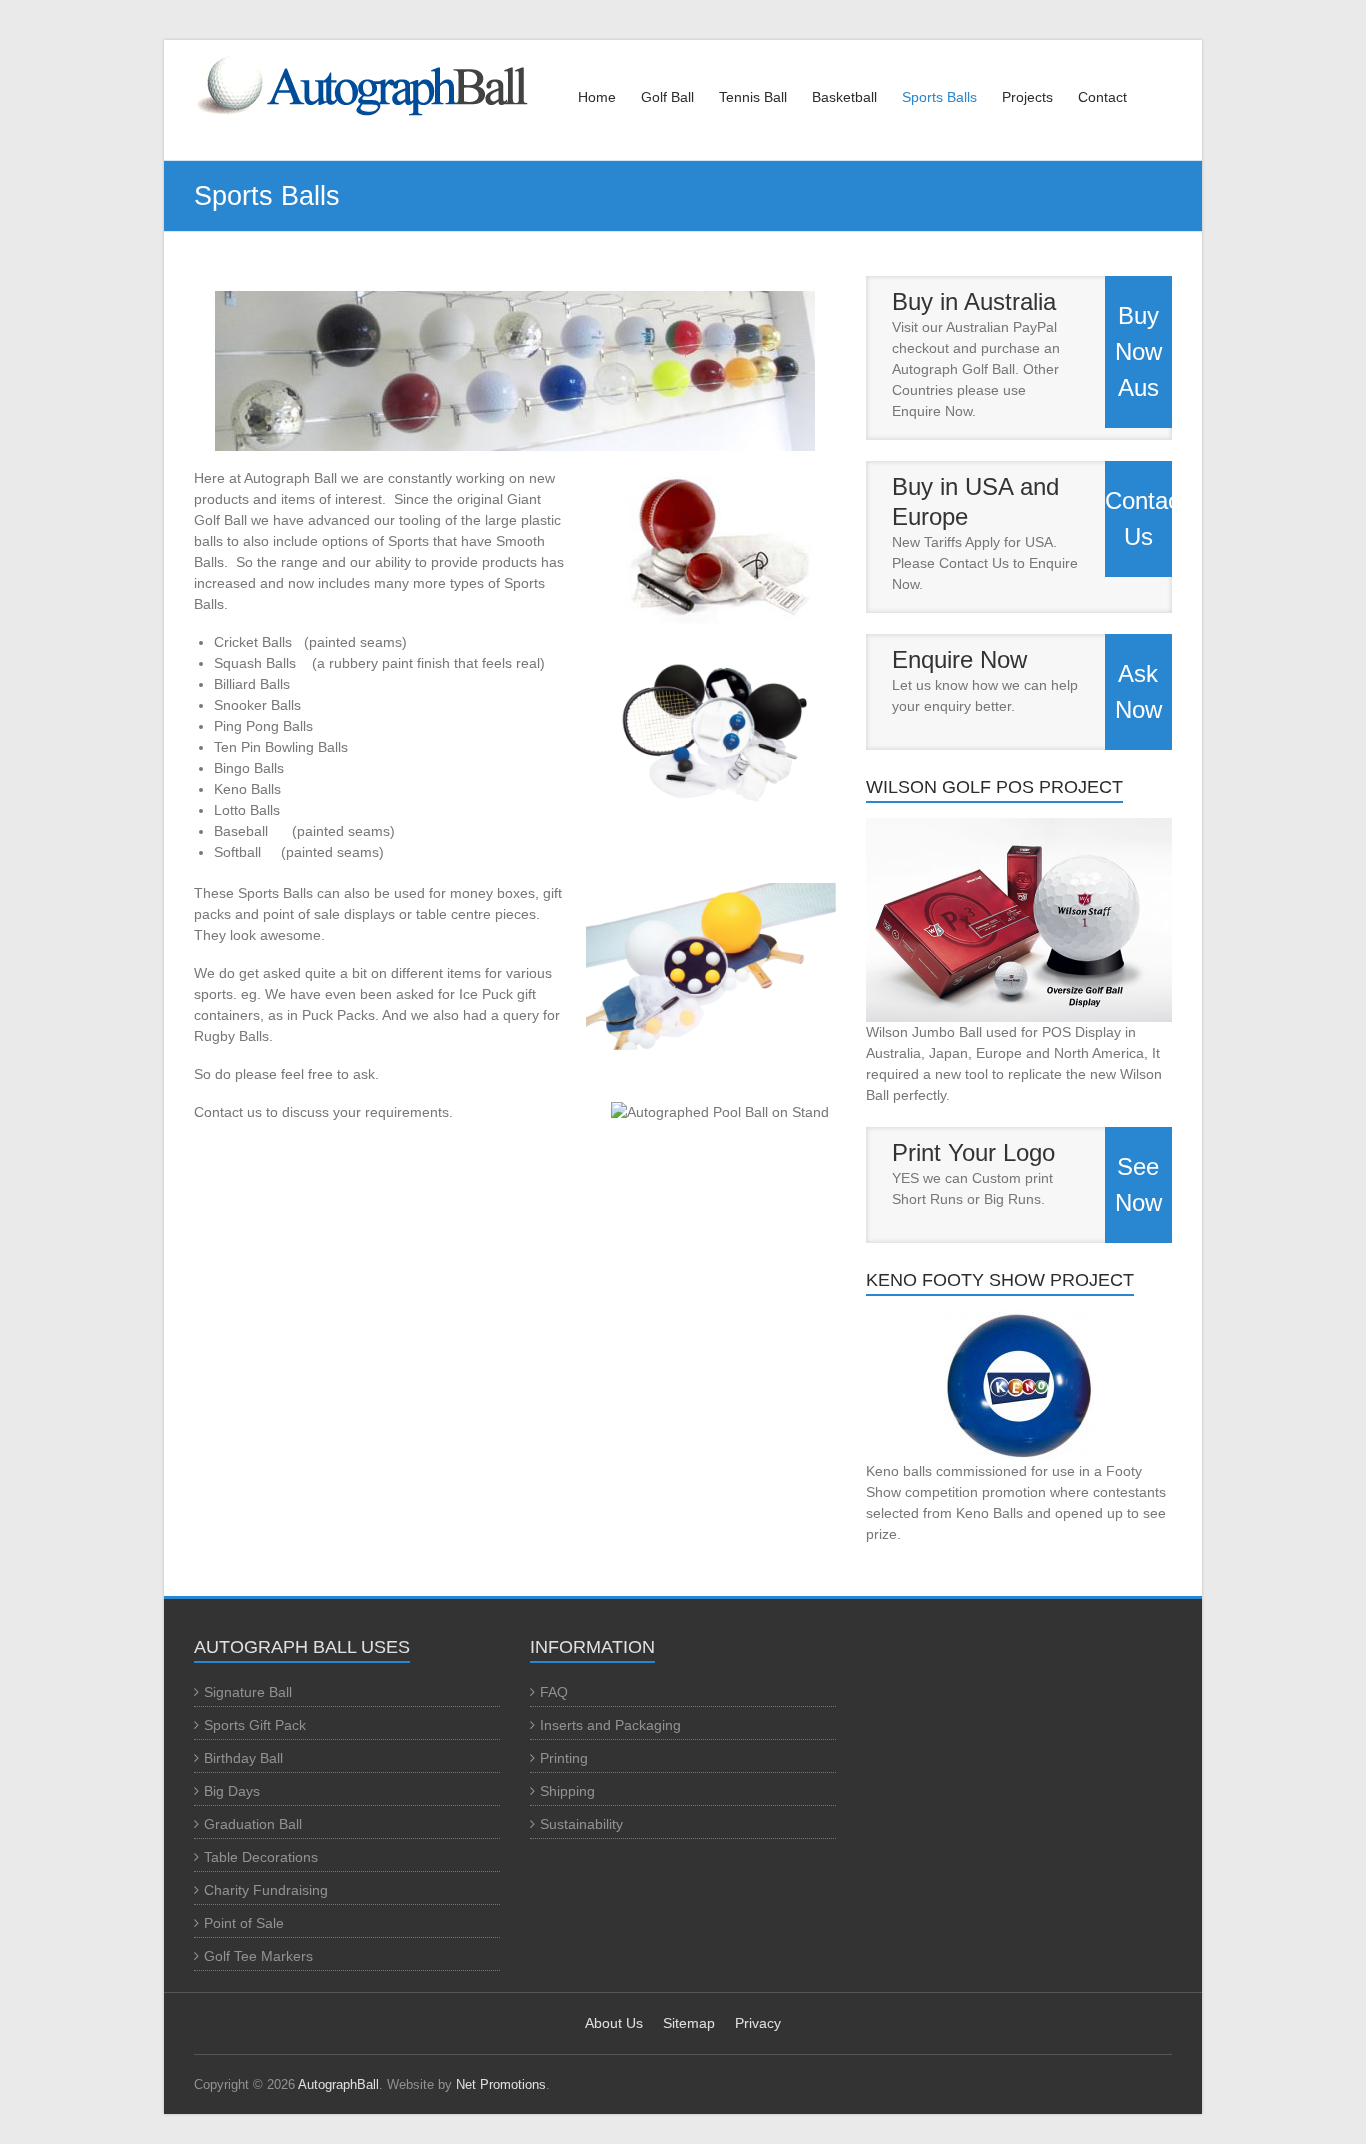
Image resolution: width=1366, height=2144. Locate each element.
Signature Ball (248, 1692)
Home (597, 97)
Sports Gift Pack (255, 1725)
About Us (614, 2023)
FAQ (554, 1692)
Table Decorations (261, 1857)
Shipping (567, 1791)
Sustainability (581, 1824)
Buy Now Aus (1138, 351)
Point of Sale (244, 1923)
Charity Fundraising (266, 1890)
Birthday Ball (243, 1758)
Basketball (844, 97)
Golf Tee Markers (258, 1956)
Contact (1102, 97)
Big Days (232, 1791)
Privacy (758, 2023)
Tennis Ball (753, 97)
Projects (1027, 97)
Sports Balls (939, 97)
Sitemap (689, 2023)
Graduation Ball (253, 1824)
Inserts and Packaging (610, 1725)
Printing (564, 1758)
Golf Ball (667, 97)
